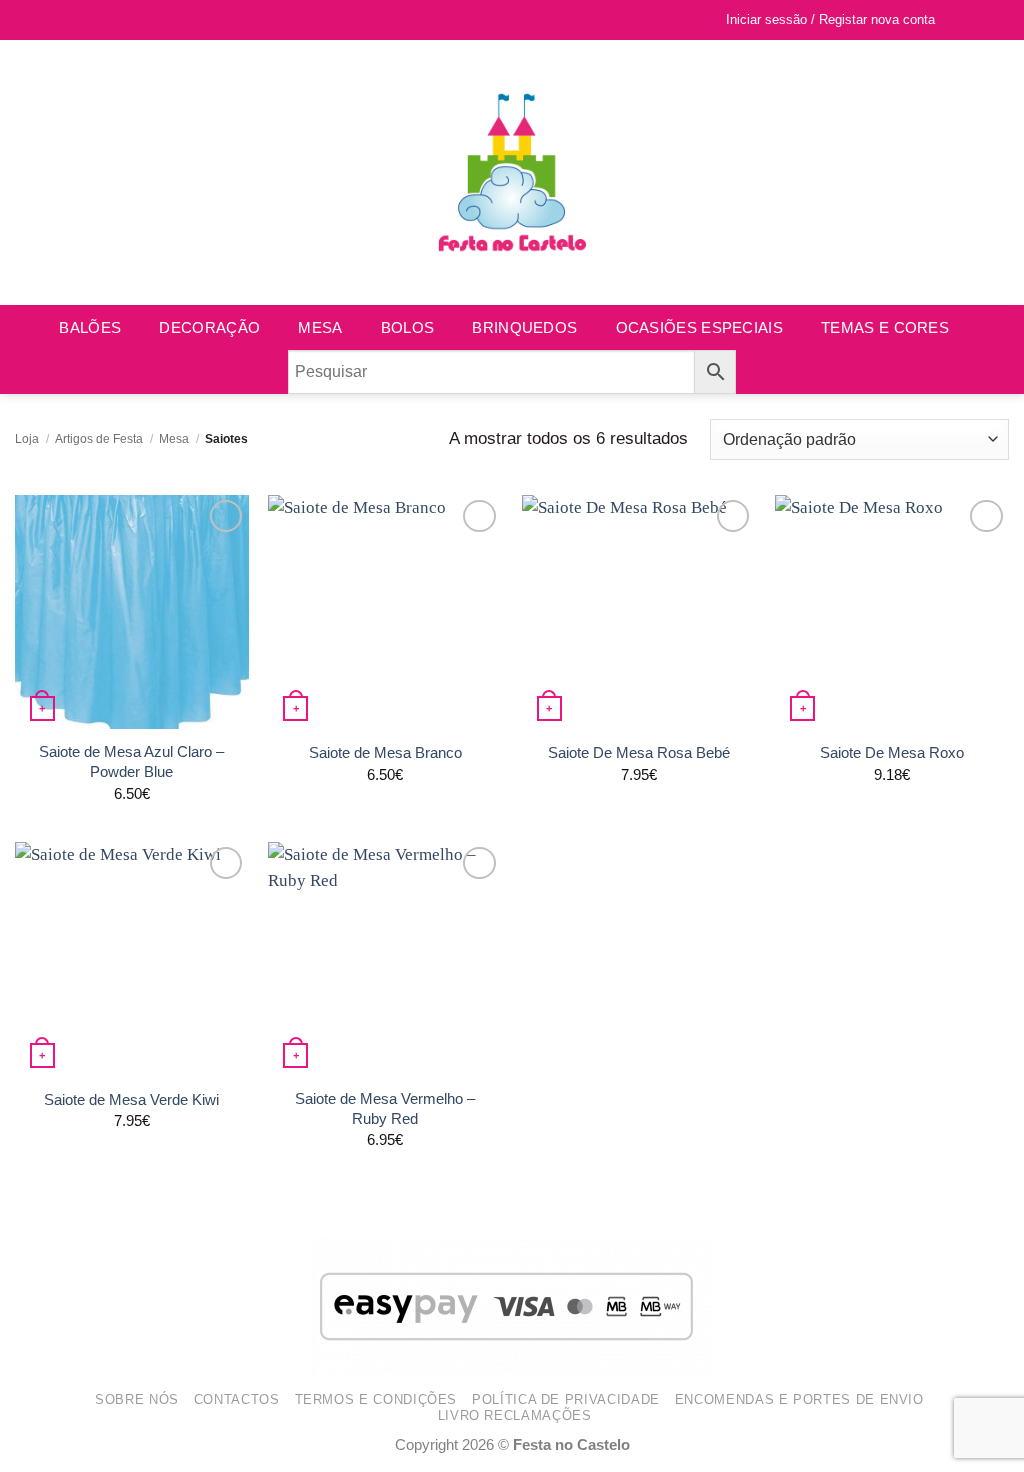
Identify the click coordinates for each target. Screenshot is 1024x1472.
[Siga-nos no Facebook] (25, 20)
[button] (992, 20)
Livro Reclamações (515, 1415)
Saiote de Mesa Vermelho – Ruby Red (385, 1108)
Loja (27, 438)
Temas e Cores (885, 327)
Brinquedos (524, 327)
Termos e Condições (376, 1399)
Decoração (209, 327)
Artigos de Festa (99, 438)
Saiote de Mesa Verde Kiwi (131, 1099)
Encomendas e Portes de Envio (799, 1399)
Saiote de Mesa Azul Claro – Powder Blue (131, 761)
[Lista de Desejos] (960, 20)
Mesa (320, 327)
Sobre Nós (137, 1399)
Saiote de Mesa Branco (385, 752)
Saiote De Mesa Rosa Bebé (639, 752)
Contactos (237, 1399)
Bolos (408, 327)
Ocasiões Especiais (699, 327)
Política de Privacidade (566, 1399)
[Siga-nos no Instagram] (45, 20)
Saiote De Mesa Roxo (892, 752)
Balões (90, 327)
